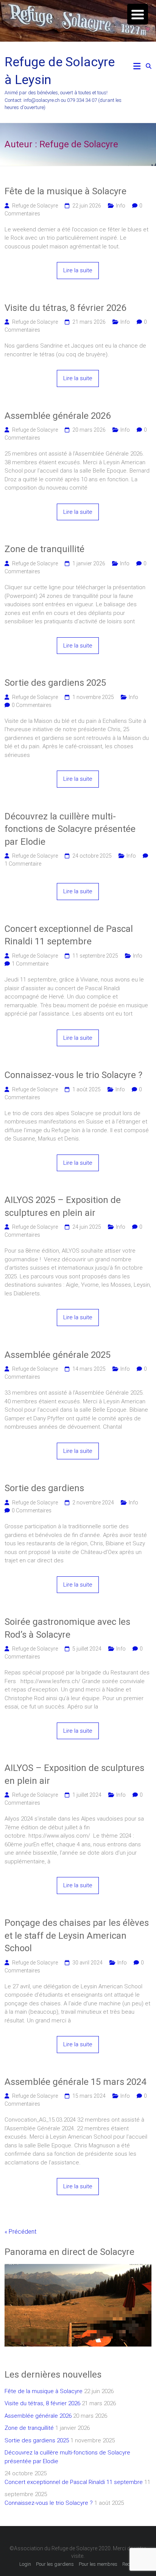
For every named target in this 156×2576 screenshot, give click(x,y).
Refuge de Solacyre (35, 206)
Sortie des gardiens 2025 (55, 683)
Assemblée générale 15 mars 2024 (75, 2082)
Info (121, 206)
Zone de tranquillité (44, 549)
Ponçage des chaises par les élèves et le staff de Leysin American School (77, 1936)
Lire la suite (78, 270)
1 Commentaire (23, 864)
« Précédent (20, 2232)
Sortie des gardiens (44, 1488)
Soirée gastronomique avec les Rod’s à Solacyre (67, 1628)
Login (25, 2564)
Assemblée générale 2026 (58, 416)
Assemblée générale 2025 (58, 1355)
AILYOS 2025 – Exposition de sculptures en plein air (63, 1206)
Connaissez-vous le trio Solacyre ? (73, 1075)
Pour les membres (98, 2564)
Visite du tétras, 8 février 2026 (65, 308)
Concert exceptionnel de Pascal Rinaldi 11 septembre (69, 935)
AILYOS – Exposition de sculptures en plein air (74, 1774)
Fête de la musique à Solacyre (66, 191)
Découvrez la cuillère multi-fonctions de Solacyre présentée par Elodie (70, 829)
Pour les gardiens (55, 2564)
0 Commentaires (32, 705)
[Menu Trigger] (138, 14)
